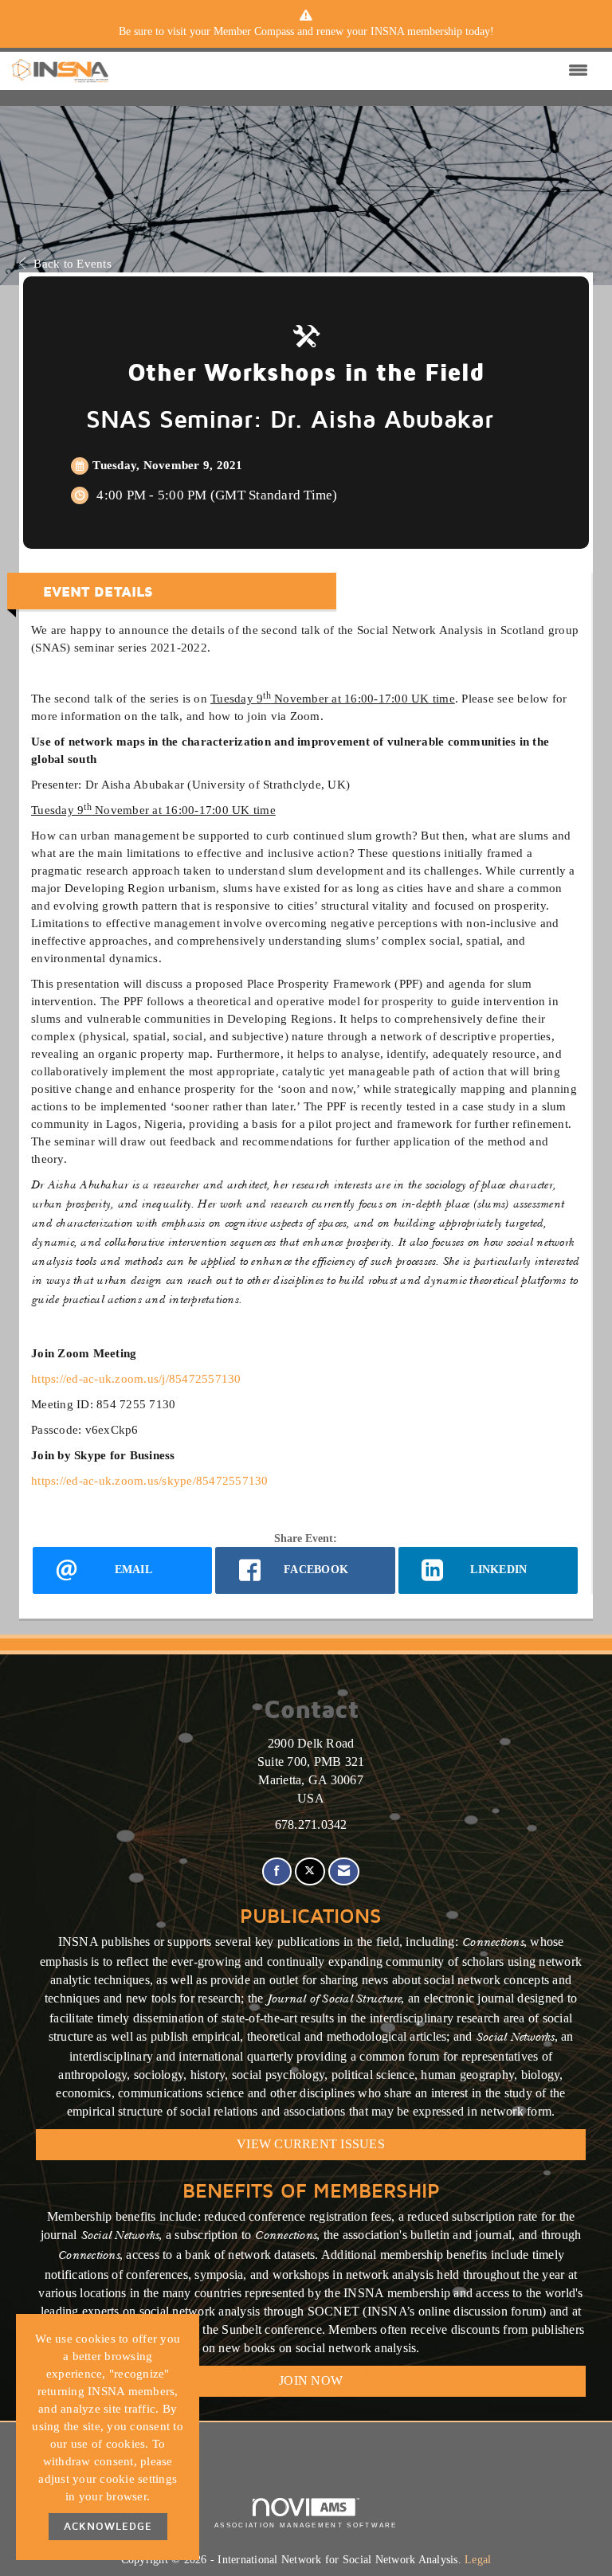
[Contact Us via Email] (344, 1871)
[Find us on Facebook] (277, 1871)
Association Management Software (306, 2525)
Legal (478, 2560)
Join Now (311, 2380)
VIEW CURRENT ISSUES (311, 2144)
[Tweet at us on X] (310, 1871)
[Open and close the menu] (352, 71)
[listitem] (306, 32)
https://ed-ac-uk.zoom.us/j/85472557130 (136, 1378)
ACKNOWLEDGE (108, 2526)
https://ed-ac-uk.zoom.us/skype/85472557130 (150, 1480)
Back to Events (73, 263)
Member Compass (254, 31)
